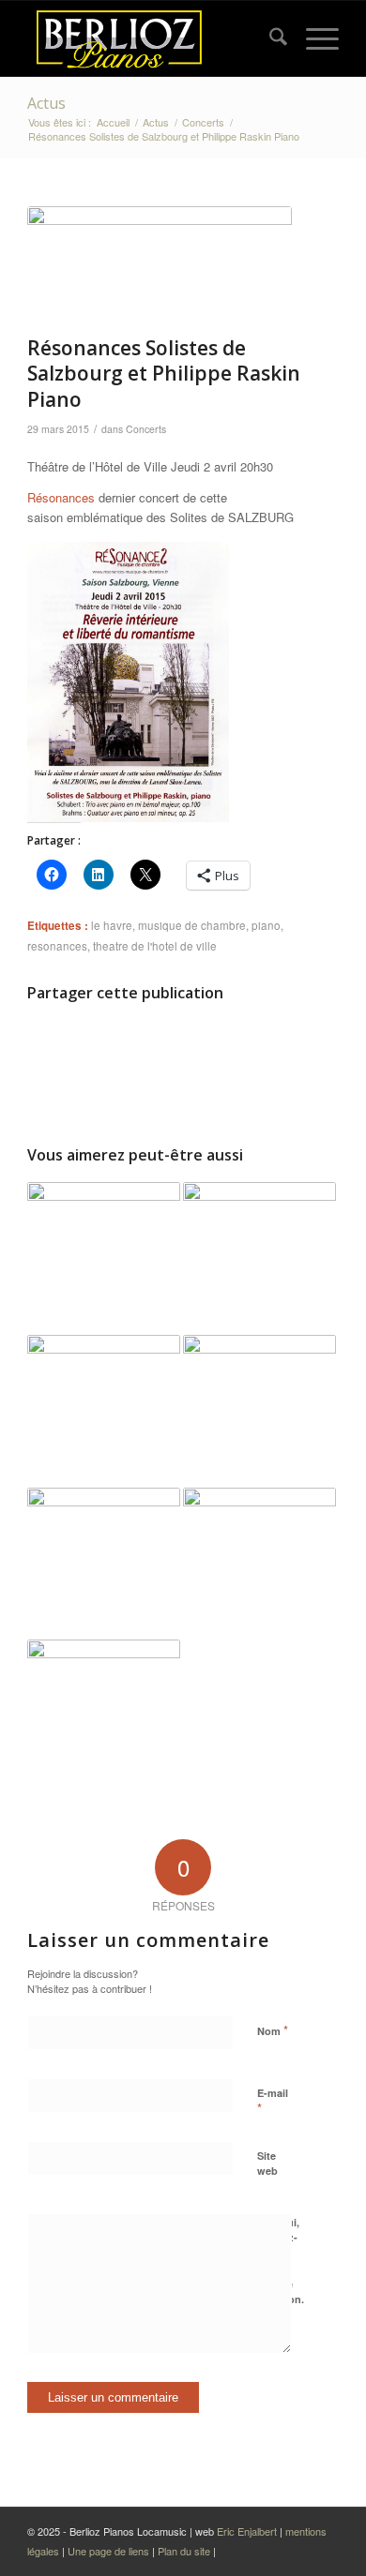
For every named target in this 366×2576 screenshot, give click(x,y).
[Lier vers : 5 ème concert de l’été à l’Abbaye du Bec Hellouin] (104, 1258)
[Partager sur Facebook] (106, 1045)
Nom (273, 2030)
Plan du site (185, 2551)
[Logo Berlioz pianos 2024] (152, 38)
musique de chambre (192, 925)
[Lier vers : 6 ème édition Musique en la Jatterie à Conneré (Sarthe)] (104, 1716)
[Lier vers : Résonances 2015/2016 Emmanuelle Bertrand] (259, 1564)
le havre (112, 925)
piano (266, 925)
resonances (57, 946)
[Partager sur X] (261, 1045)
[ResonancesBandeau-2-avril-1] (160, 266)
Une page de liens (108, 2551)
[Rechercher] (269, 38)
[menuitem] (269, 38)
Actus (46, 103)
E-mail (273, 2102)
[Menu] (313, 38)
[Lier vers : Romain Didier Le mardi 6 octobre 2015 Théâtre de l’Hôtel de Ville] (104, 1564)
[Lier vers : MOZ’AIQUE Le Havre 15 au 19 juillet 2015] (259, 1411)
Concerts (146, 429)
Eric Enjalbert (247, 2531)
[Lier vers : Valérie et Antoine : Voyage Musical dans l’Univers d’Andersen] (104, 1411)
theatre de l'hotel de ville (155, 946)
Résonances (61, 497)
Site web (267, 2164)
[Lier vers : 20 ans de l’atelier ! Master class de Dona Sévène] (259, 1258)
